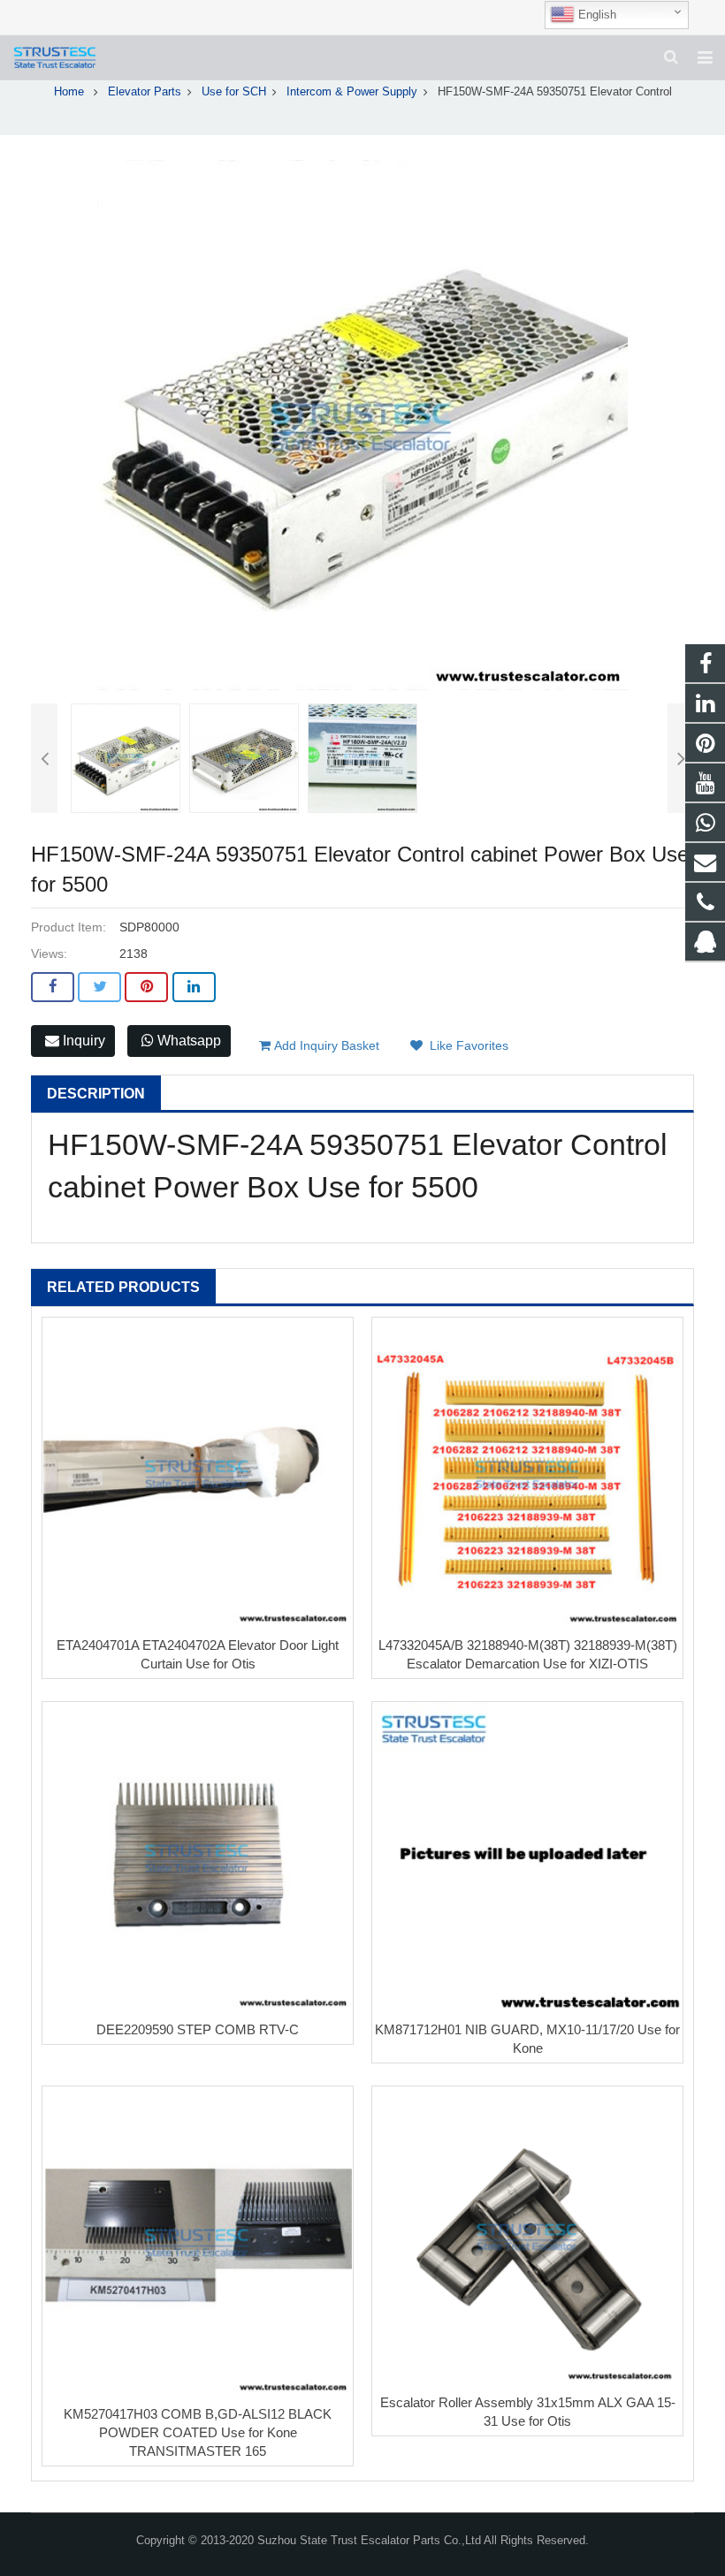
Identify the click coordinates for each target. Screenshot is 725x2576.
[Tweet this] (99, 987)
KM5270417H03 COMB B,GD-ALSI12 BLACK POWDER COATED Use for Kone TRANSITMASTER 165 (198, 2432)
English (595, 15)
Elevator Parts (145, 92)
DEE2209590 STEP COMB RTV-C (198, 2029)
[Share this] (53, 987)
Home (69, 92)
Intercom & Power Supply (352, 92)
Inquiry (82, 1041)
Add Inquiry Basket (325, 1045)
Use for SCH (234, 92)
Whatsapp (187, 1041)
